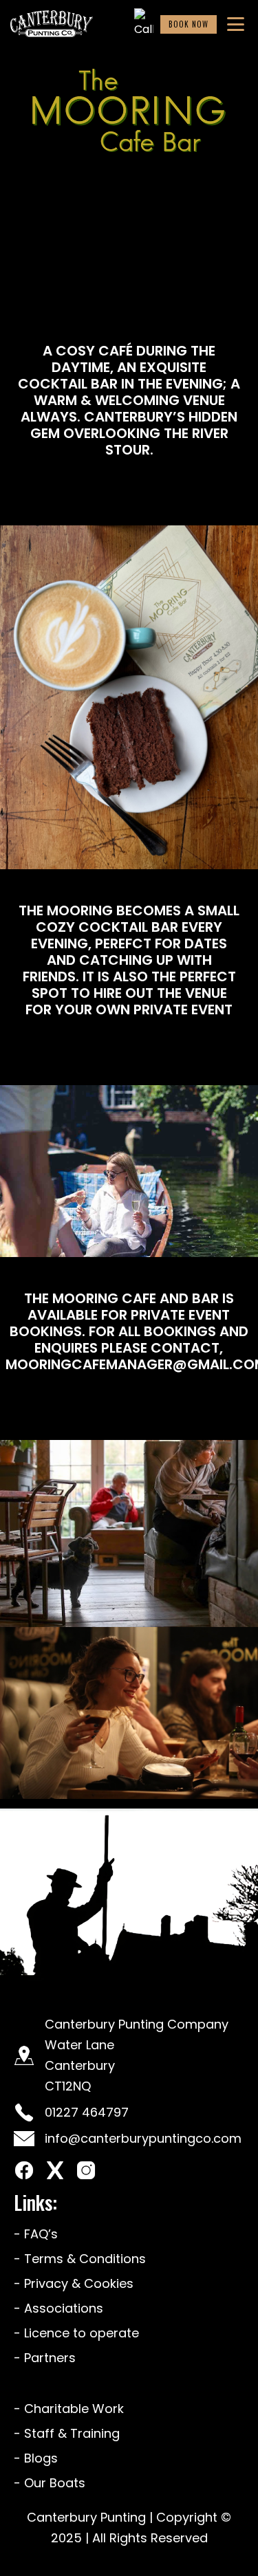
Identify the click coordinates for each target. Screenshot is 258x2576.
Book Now (189, 24)
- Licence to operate (76, 2333)
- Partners (45, 2358)
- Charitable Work (69, 2409)
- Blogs (36, 2458)
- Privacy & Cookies (74, 2283)
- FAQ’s (36, 2234)
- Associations (58, 2308)
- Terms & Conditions (80, 2259)
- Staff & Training (67, 2433)
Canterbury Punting (88, 2517)
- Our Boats (50, 2483)
